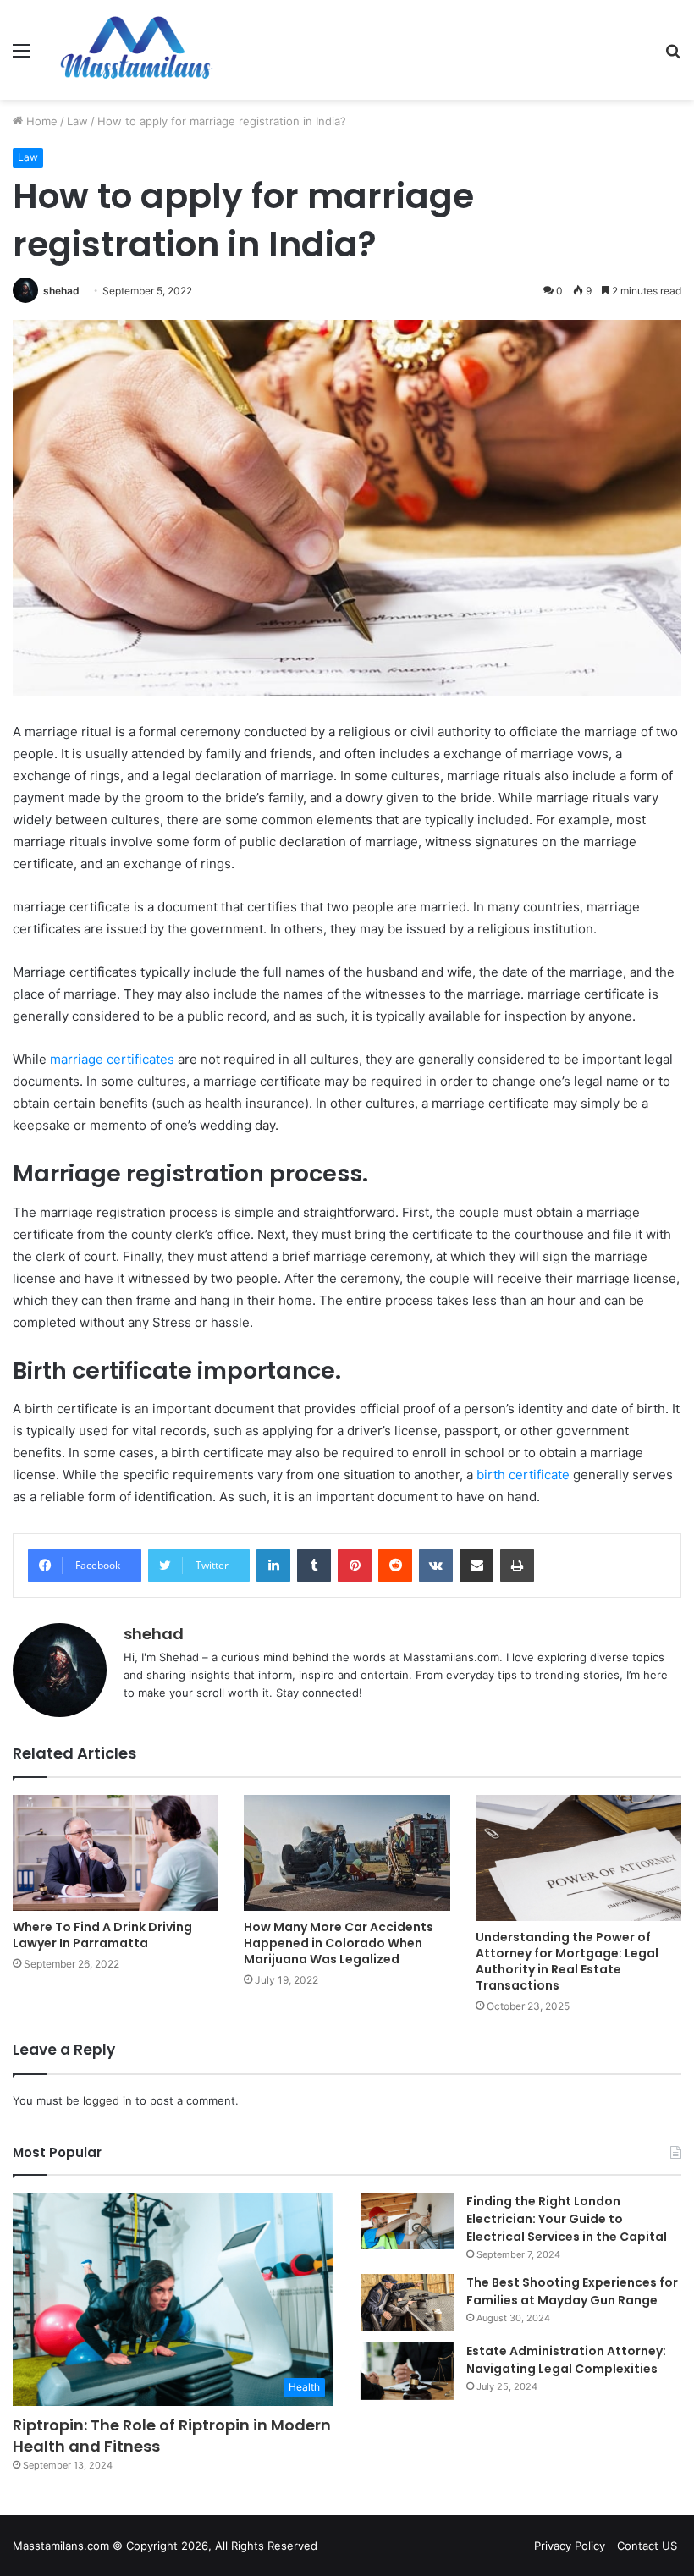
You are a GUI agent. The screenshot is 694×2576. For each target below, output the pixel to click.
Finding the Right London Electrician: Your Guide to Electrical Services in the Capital (567, 2219)
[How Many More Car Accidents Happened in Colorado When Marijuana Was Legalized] (347, 1853)
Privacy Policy (570, 2546)
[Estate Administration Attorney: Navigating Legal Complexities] (407, 2371)
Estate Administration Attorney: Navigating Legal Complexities (566, 2360)
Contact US (647, 2546)
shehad (61, 291)
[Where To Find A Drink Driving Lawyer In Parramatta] (116, 1853)
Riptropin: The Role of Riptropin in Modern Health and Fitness (172, 2436)
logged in (107, 2100)
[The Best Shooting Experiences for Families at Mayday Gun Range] (407, 2303)
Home (40, 121)
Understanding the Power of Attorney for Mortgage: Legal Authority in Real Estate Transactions (567, 1961)
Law (77, 121)
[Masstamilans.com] (135, 50)
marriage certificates (112, 1059)
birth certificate (523, 1475)
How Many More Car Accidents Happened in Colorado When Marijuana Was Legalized (339, 1943)
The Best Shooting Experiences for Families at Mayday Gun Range (572, 2291)
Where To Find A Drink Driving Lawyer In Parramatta (102, 1935)
